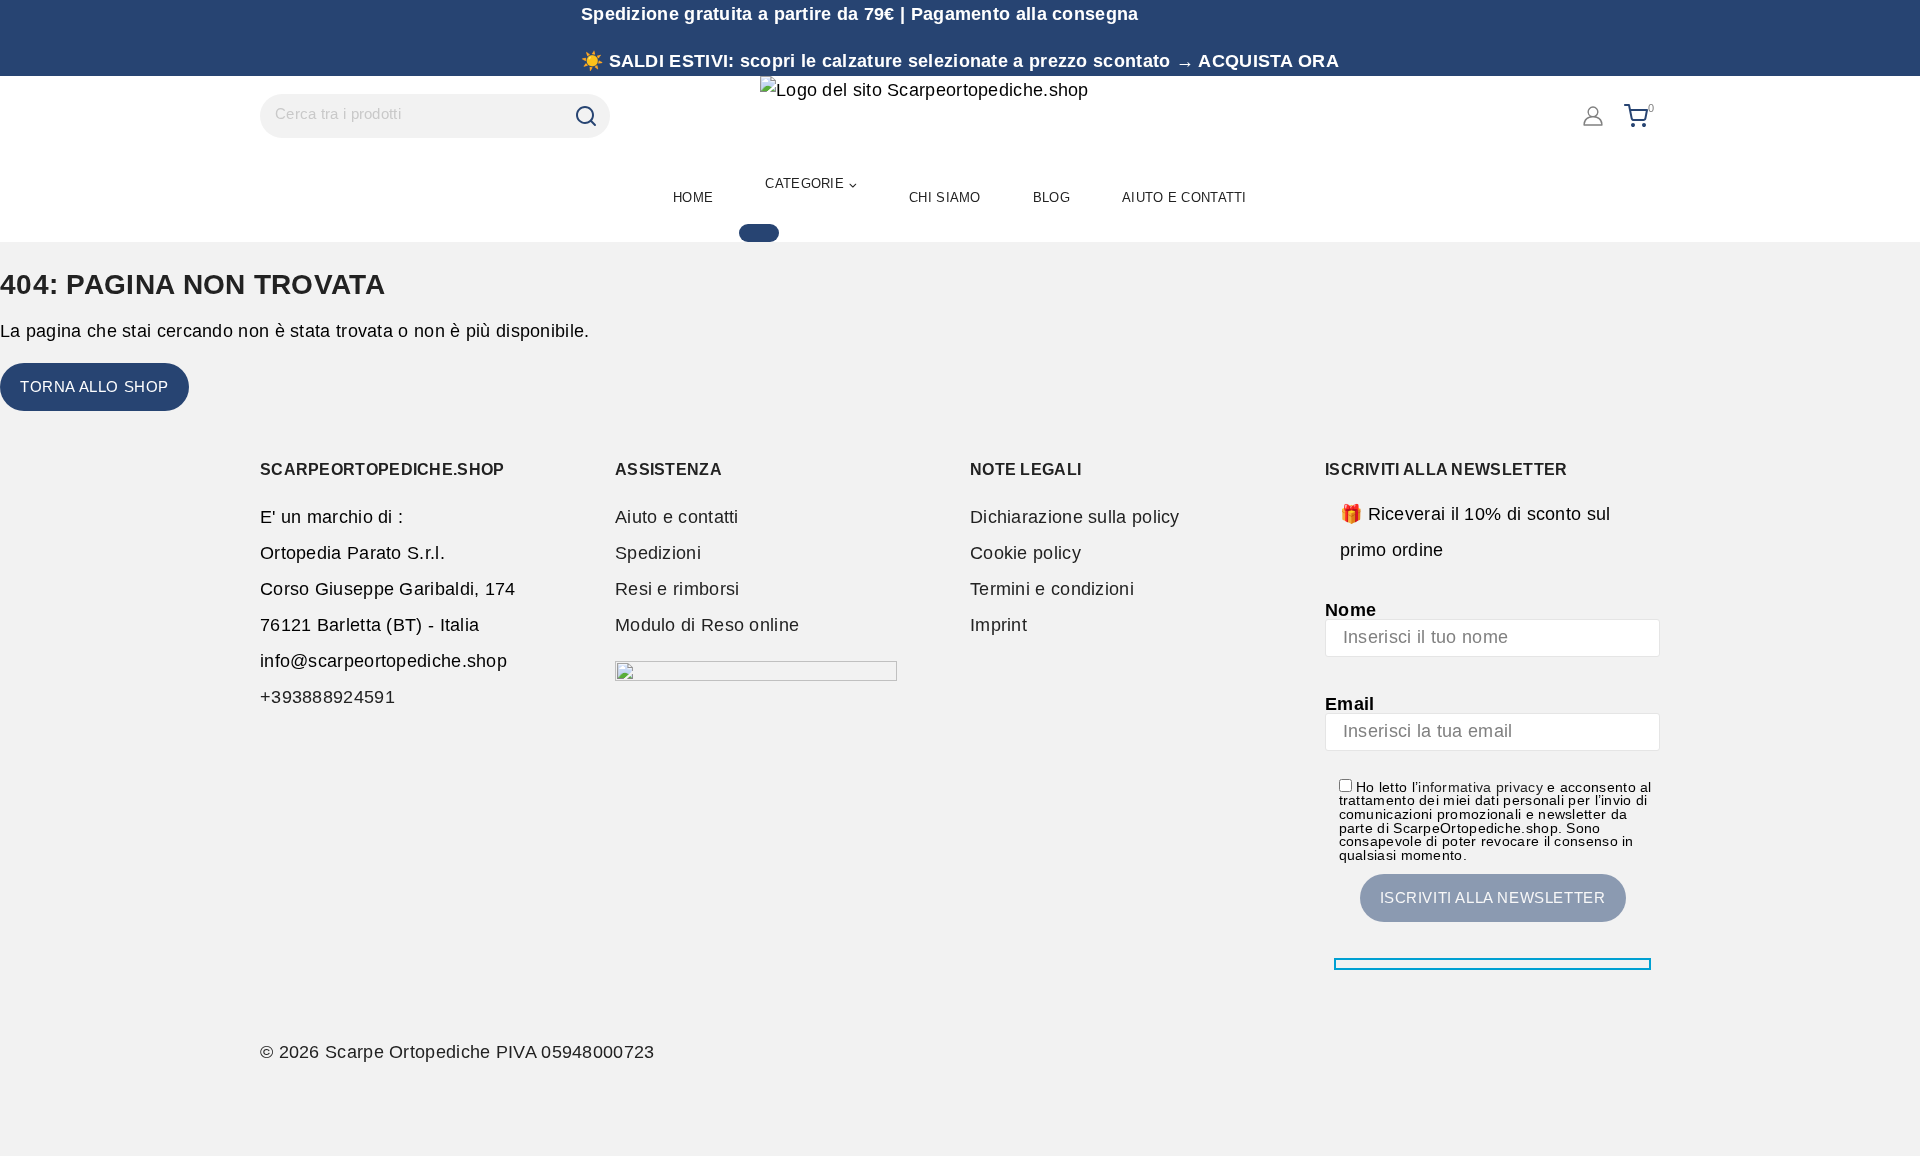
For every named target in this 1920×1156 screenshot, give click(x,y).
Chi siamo (945, 197)
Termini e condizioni (1052, 589)
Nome (1350, 610)
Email (1350, 704)
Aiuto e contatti (677, 517)
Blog (1051, 197)
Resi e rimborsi (677, 589)
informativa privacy (1480, 787)
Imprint (998, 625)
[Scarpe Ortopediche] (960, 116)
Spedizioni (658, 553)
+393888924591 (327, 697)
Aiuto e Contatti (1184, 197)
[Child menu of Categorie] (759, 233)
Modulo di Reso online (707, 625)
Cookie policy (1025, 553)
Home (693, 197)
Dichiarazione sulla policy (1075, 517)
